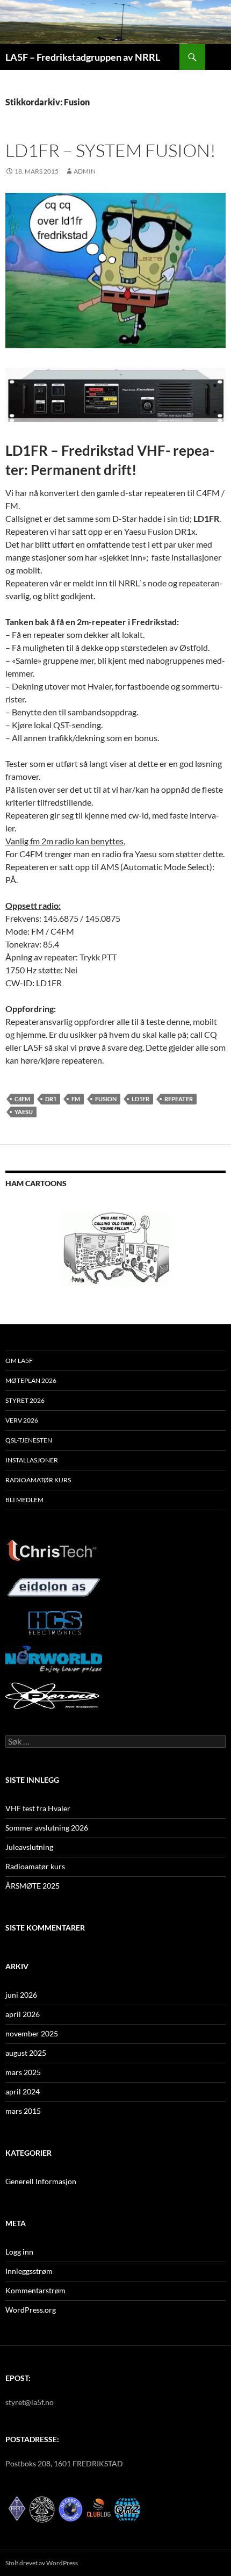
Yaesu (24, 1112)
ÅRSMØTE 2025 (33, 1886)
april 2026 (23, 2014)
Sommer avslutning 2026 (47, 1828)
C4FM (22, 1099)
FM (76, 1099)
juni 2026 (21, 1995)
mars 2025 (23, 2072)
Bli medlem (24, 1500)
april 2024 (23, 2091)
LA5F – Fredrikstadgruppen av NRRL (83, 57)
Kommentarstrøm (35, 2290)
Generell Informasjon (41, 2181)
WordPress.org (31, 2310)
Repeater (179, 1099)
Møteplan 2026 (31, 1380)
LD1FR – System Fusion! (111, 150)
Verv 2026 (22, 1420)
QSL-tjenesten (29, 1440)
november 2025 (32, 2033)
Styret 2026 (25, 1400)
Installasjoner (32, 1460)
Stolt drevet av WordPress (42, 2563)
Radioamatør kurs (38, 1480)
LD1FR (140, 1099)
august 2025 (26, 2053)
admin (85, 171)
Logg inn (19, 2252)
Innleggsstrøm (29, 2271)
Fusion (106, 1099)
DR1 (51, 1099)
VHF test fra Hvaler (38, 1808)
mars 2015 (23, 2111)
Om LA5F (19, 1361)
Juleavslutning (29, 1847)
